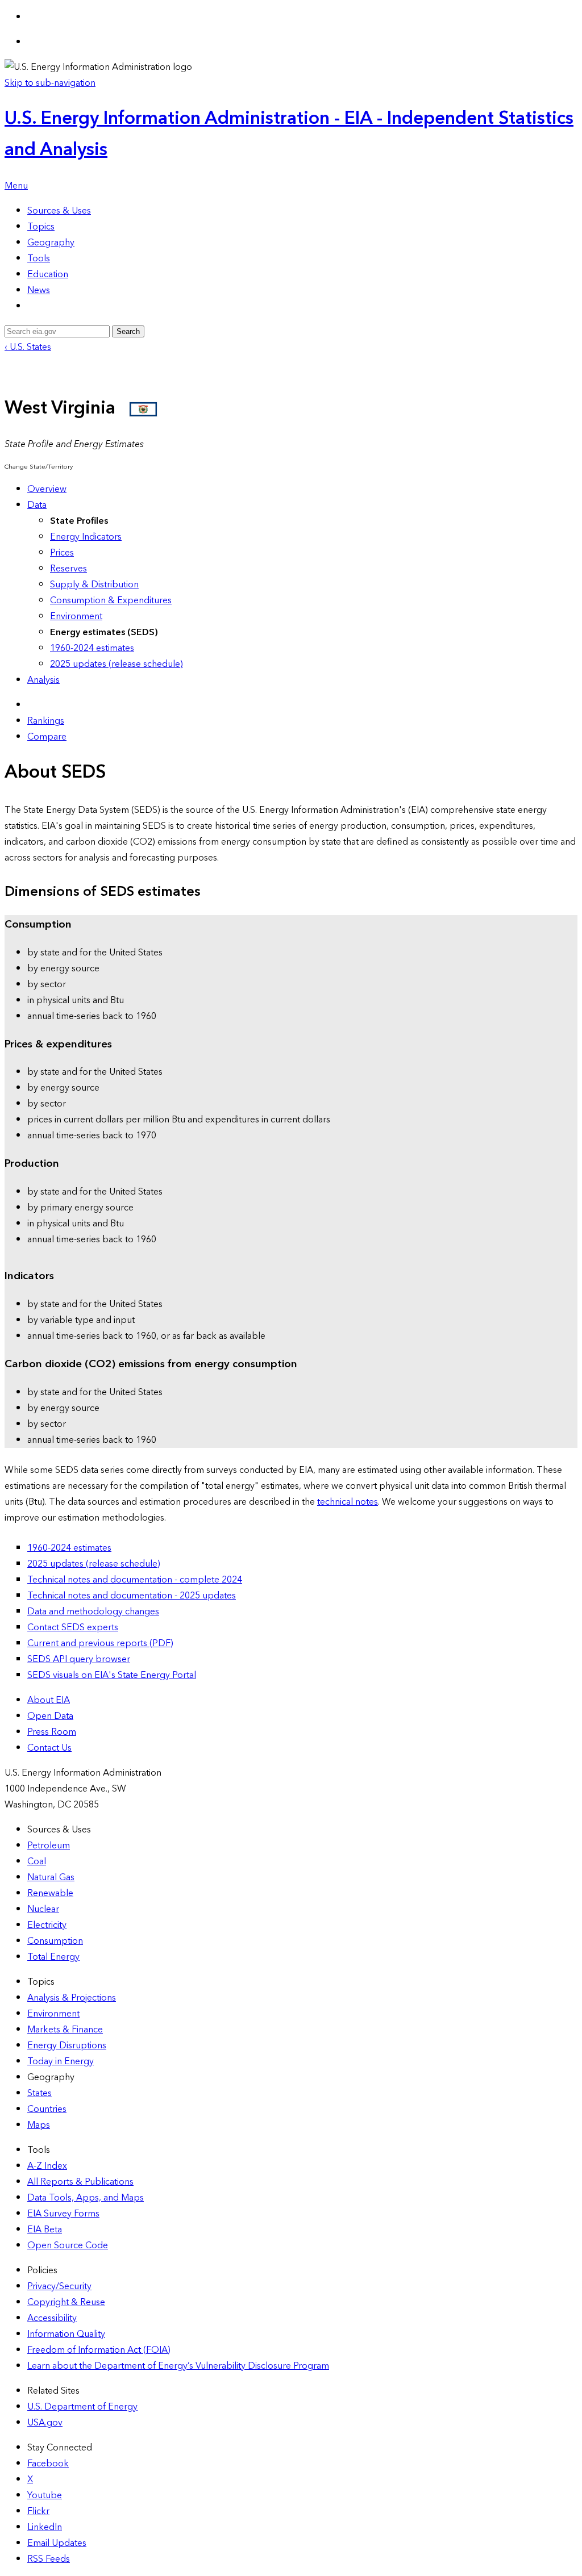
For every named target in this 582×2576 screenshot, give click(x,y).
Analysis (43, 680)
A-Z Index (47, 2166)
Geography (51, 243)
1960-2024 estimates (92, 648)
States (40, 2093)
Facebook (48, 2464)
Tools (39, 258)
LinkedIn (45, 2527)
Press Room (52, 1732)
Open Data (50, 1716)
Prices (62, 553)
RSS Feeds (49, 2559)
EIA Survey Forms (63, 2214)
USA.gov (45, 2423)
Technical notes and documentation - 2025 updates (132, 1596)
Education (48, 274)
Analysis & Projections (72, 1998)
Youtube (45, 2495)
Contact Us (49, 1748)
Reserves (68, 569)
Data (37, 505)
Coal (37, 1861)
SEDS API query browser (79, 1659)
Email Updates (57, 2543)
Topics (41, 227)
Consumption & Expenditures (111, 600)
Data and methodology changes (93, 1611)
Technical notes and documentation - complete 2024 (135, 1580)
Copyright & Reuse (66, 2302)
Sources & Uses (59, 211)
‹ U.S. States (28, 347)
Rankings (46, 721)
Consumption (55, 1941)
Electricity (47, 1925)
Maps (39, 2125)
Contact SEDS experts (73, 1627)
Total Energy (53, 1957)
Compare (47, 737)
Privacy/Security (59, 2286)
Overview (47, 489)
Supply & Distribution (94, 584)
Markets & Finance (65, 2030)
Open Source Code (68, 2245)
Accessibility (52, 2318)
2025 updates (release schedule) (117, 664)
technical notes (348, 1502)
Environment (76, 616)
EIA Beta (45, 2230)
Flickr (38, 2511)
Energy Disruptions (67, 2045)
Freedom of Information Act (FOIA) (99, 2350)
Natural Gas (51, 1877)
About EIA (49, 1700)
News (39, 290)
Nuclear (43, 1909)
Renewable (50, 1893)
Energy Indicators (86, 537)
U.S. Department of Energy (82, 2407)
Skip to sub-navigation (50, 83)
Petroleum (49, 1846)
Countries (47, 2109)
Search (128, 331)
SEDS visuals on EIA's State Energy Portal (112, 1675)
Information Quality (66, 2334)
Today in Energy (61, 2061)
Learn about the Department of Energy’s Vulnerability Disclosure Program (178, 2366)
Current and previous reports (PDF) (100, 1643)
